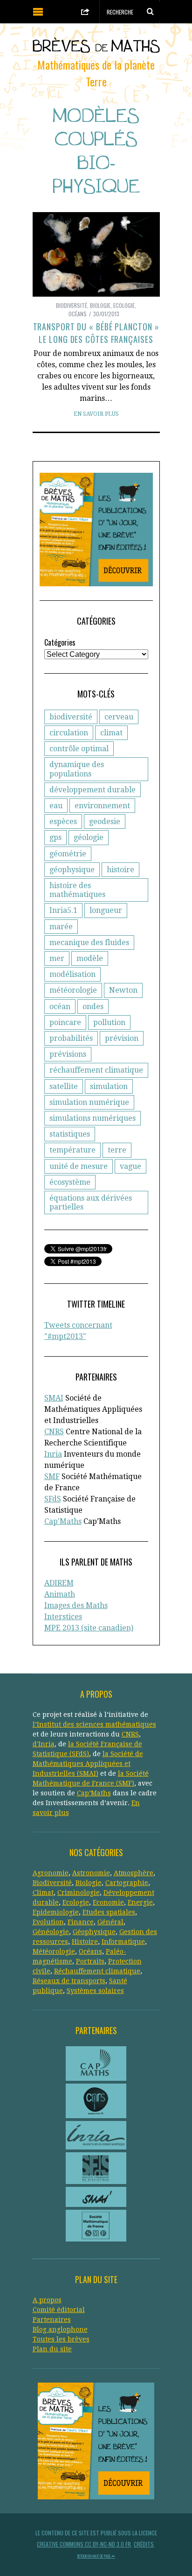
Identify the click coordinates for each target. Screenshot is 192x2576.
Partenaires (52, 2320)
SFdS (53, 1499)
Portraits (90, 1961)
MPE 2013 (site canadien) (89, 1628)
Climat (43, 1893)
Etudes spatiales (109, 1912)
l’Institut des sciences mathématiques (94, 1724)
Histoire (85, 1942)
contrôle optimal (79, 749)
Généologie (51, 1932)
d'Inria (44, 1744)
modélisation (72, 974)
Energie (140, 1902)
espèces (63, 822)
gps (55, 837)
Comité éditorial (59, 2310)
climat (111, 733)
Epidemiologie (56, 1912)
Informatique (123, 1942)
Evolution (48, 1922)
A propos (47, 2300)
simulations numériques (93, 1118)
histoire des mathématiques (77, 890)
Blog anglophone (60, 2329)
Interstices (63, 1617)
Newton (123, 990)
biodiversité (71, 717)
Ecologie (124, 305)
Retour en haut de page (94, 2556)
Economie (108, 1902)
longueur (106, 910)
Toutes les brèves (61, 2339)
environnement (102, 806)
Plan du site (52, 2349)
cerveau (119, 717)
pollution (109, 1022)
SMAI (54, 1398)
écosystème (70, 1182)
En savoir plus (96, 414)
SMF (52, 1477)
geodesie (105, 822)
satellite (64, 1086)
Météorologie (54, 1951)
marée (61, 927)
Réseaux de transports (69, 1981)
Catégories (60, 642)
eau (56, 806)
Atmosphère (134, 1873)
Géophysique (94, 1932)
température (72, 1150)
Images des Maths (76, 1605)
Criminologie (79, 1893)
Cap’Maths (94, 1793)
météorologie (73, 990)
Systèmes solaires (95, 1991)
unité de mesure (79, 1166)
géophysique (72, 870)
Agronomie (51, 1873)
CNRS (54, 1432)
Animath (60, 1594)
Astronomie (91, 1873)
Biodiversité (72, 305)
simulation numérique (89, 1102)
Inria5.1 (63, 910)
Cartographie (127, 1883)
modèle (90, 958)
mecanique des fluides (89, 943)
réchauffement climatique (96, 1070)
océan (60, 1007)
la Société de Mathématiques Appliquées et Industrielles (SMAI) (88, 1764)
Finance (81, 1922)
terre (117, 1150)
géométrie (68, 854)
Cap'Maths (63, 1521)
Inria (53, 1454)
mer (57, 958)
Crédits (144, 2544)
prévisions (68, 1054)
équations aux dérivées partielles (91, 1203)
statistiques (70, 1134)
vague (130, 1166)
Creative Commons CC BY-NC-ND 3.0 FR (84, 2544)
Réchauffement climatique (97, 1971)
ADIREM (59, 1583)
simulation (109, 1086)
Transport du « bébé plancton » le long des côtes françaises (96, 333)
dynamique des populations (77, 769)
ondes (93, 1007)
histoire (120, 870)
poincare (65, 1022)
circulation (69, 733)
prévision (122, 1038)
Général (110, 1922)
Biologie (100, 305)
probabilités (71, 1038)
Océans (78, 314)
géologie (89, 837)
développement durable (93, 790)
